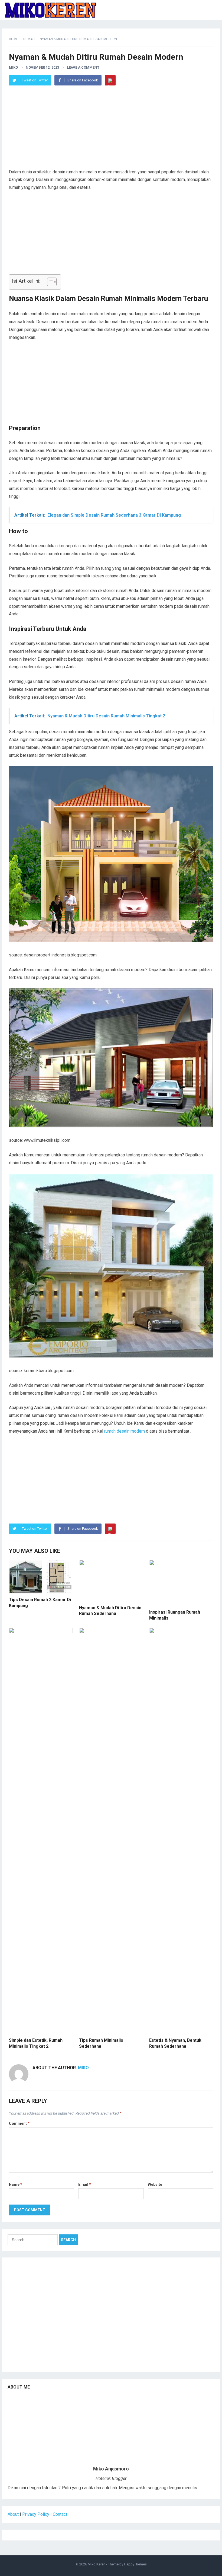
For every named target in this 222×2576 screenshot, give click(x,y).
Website (155, 2184)
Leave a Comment (83, 67)
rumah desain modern (125, 1431)
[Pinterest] (110, 80)
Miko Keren (97, 2564)
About (13, 2514)
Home (14, 39)
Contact (60, 2514)
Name (16, 2184)
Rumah (29, 39)
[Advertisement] (111, 130)
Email (85, 2184)
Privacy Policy (36, 2514)
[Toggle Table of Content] (49, 282)
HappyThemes (135, 2564)
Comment (19, 2123)
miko (13, 67)
